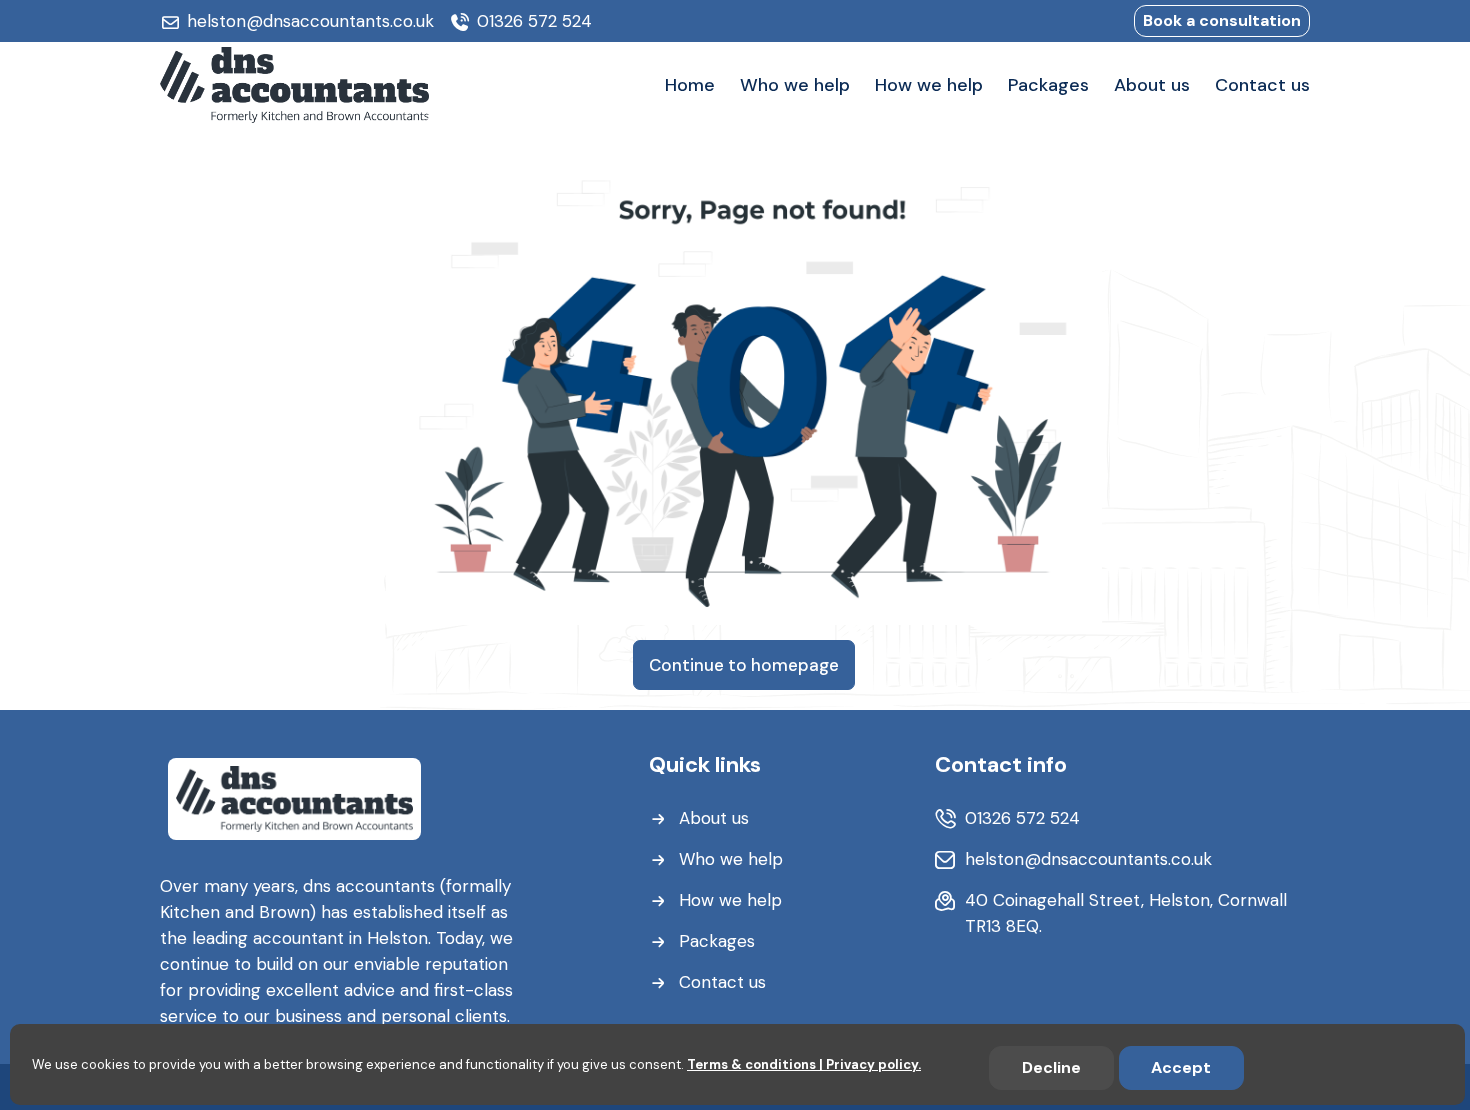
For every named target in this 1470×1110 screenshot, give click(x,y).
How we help (730, 900)
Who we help (731, 859)
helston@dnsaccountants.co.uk (310, 21)
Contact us (722, 982)
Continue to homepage (744, 665)
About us (714, 818)
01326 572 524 (534, 21)
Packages (717, 941)
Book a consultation (1222, 20)
